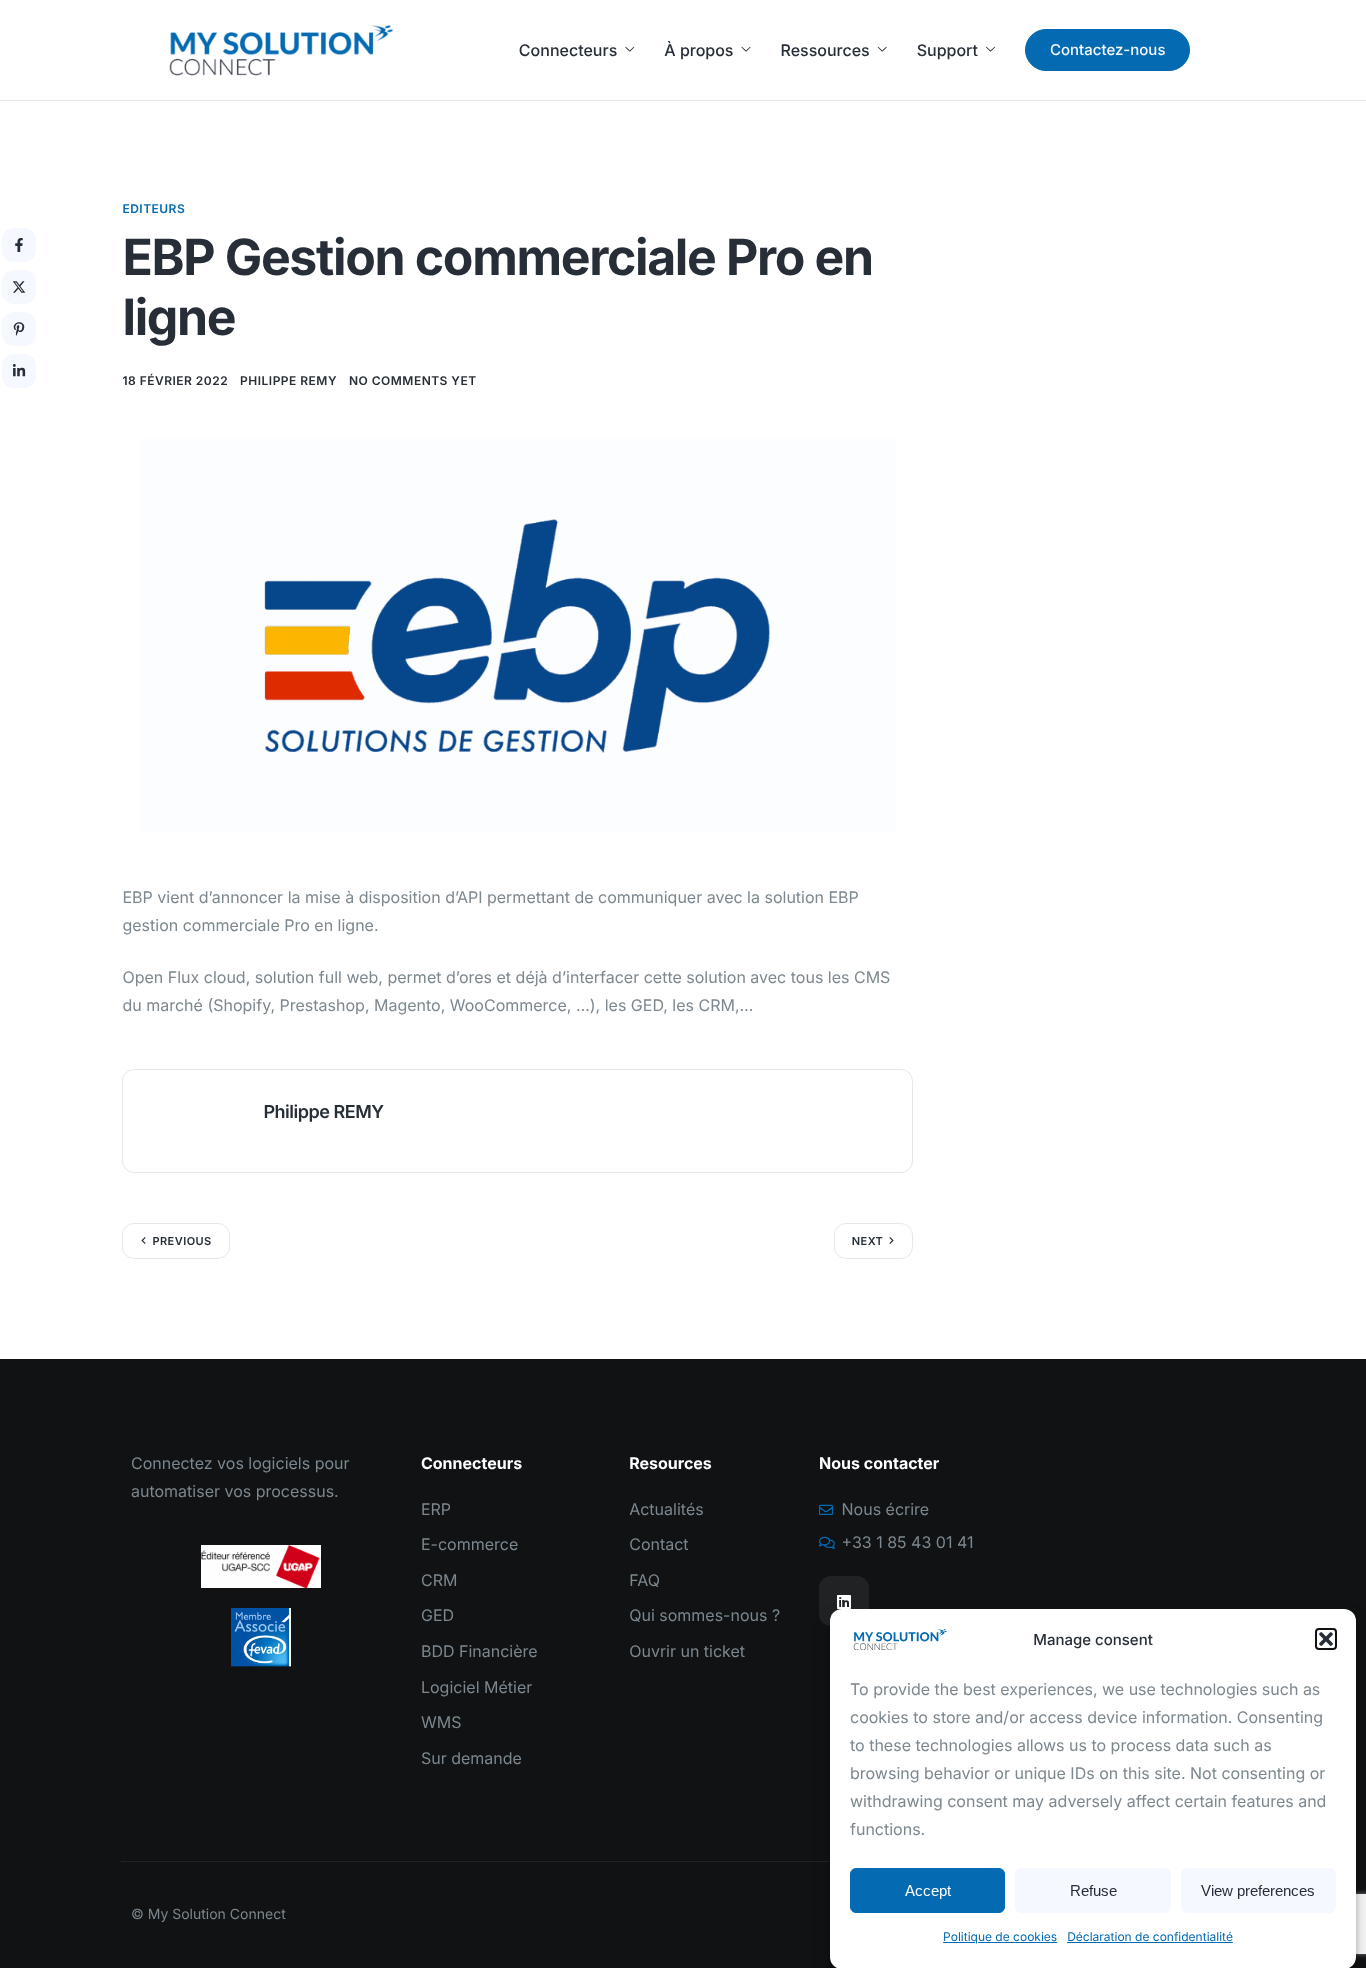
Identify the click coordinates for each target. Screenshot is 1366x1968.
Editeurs (153, 208)
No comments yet (413, 380)
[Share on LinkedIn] (19, 371)
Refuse (1093, 1889)
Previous (181, 1241)
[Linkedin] (844, 1601)
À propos (698, 50)
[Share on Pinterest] (19, 329)
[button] (1326, 1639)
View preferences (1258, 1889)
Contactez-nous (1107, 49)
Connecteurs (568, 50)
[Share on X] (19, 287)
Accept (928, 1889)
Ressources (824, 50)
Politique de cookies (1000, 1936)
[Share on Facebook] (19, 245)
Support (947, 50)
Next (868, 1241)
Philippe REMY (288, 380)
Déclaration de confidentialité (1150, 1936)
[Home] (281, 49)
